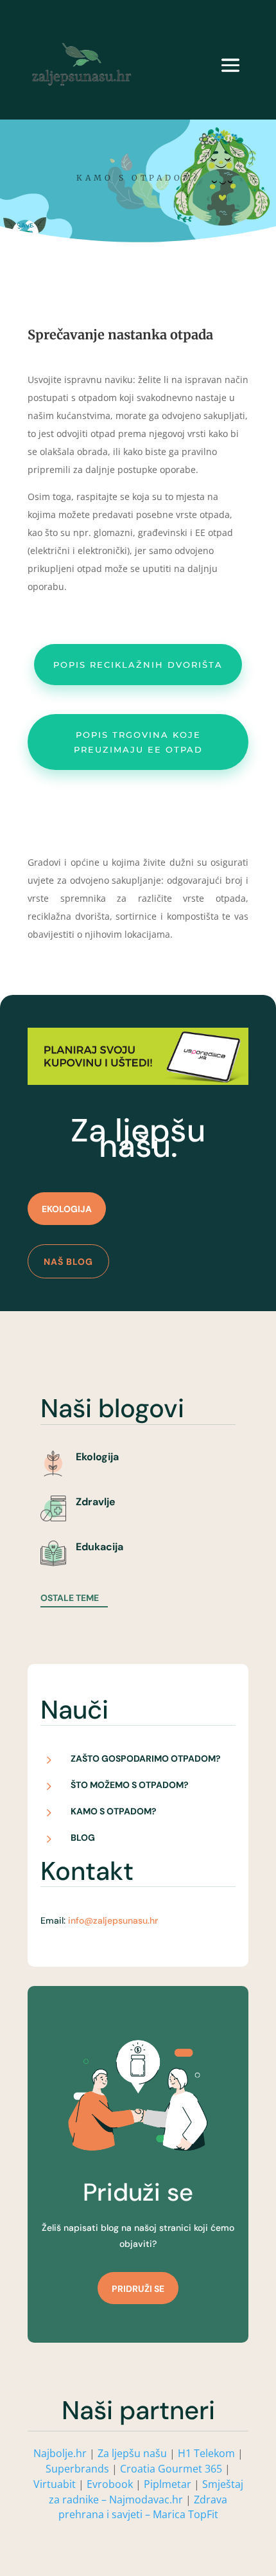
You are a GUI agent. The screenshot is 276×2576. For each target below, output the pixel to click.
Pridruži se (138, 2289)
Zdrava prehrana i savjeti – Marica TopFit (143, 2507)
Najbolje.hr (60, 2453)
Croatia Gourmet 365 (171, 2469)
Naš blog (68, 1262)
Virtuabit (55, 2484)
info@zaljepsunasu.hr (113, 1920)
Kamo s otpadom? (114, 1811)
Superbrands (77, 2469)
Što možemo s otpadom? (130, 1785)
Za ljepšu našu (132, 2453)
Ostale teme (70, 1598)
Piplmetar (166, 2484)
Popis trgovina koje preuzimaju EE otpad (138, 742)
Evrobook (110, 2484)
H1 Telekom (206, 2453)
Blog (83, 1838)
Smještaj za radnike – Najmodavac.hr (146, 2492)
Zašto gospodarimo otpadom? (146, 1758)
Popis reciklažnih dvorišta (138, 665)
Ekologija (67, 1209)
